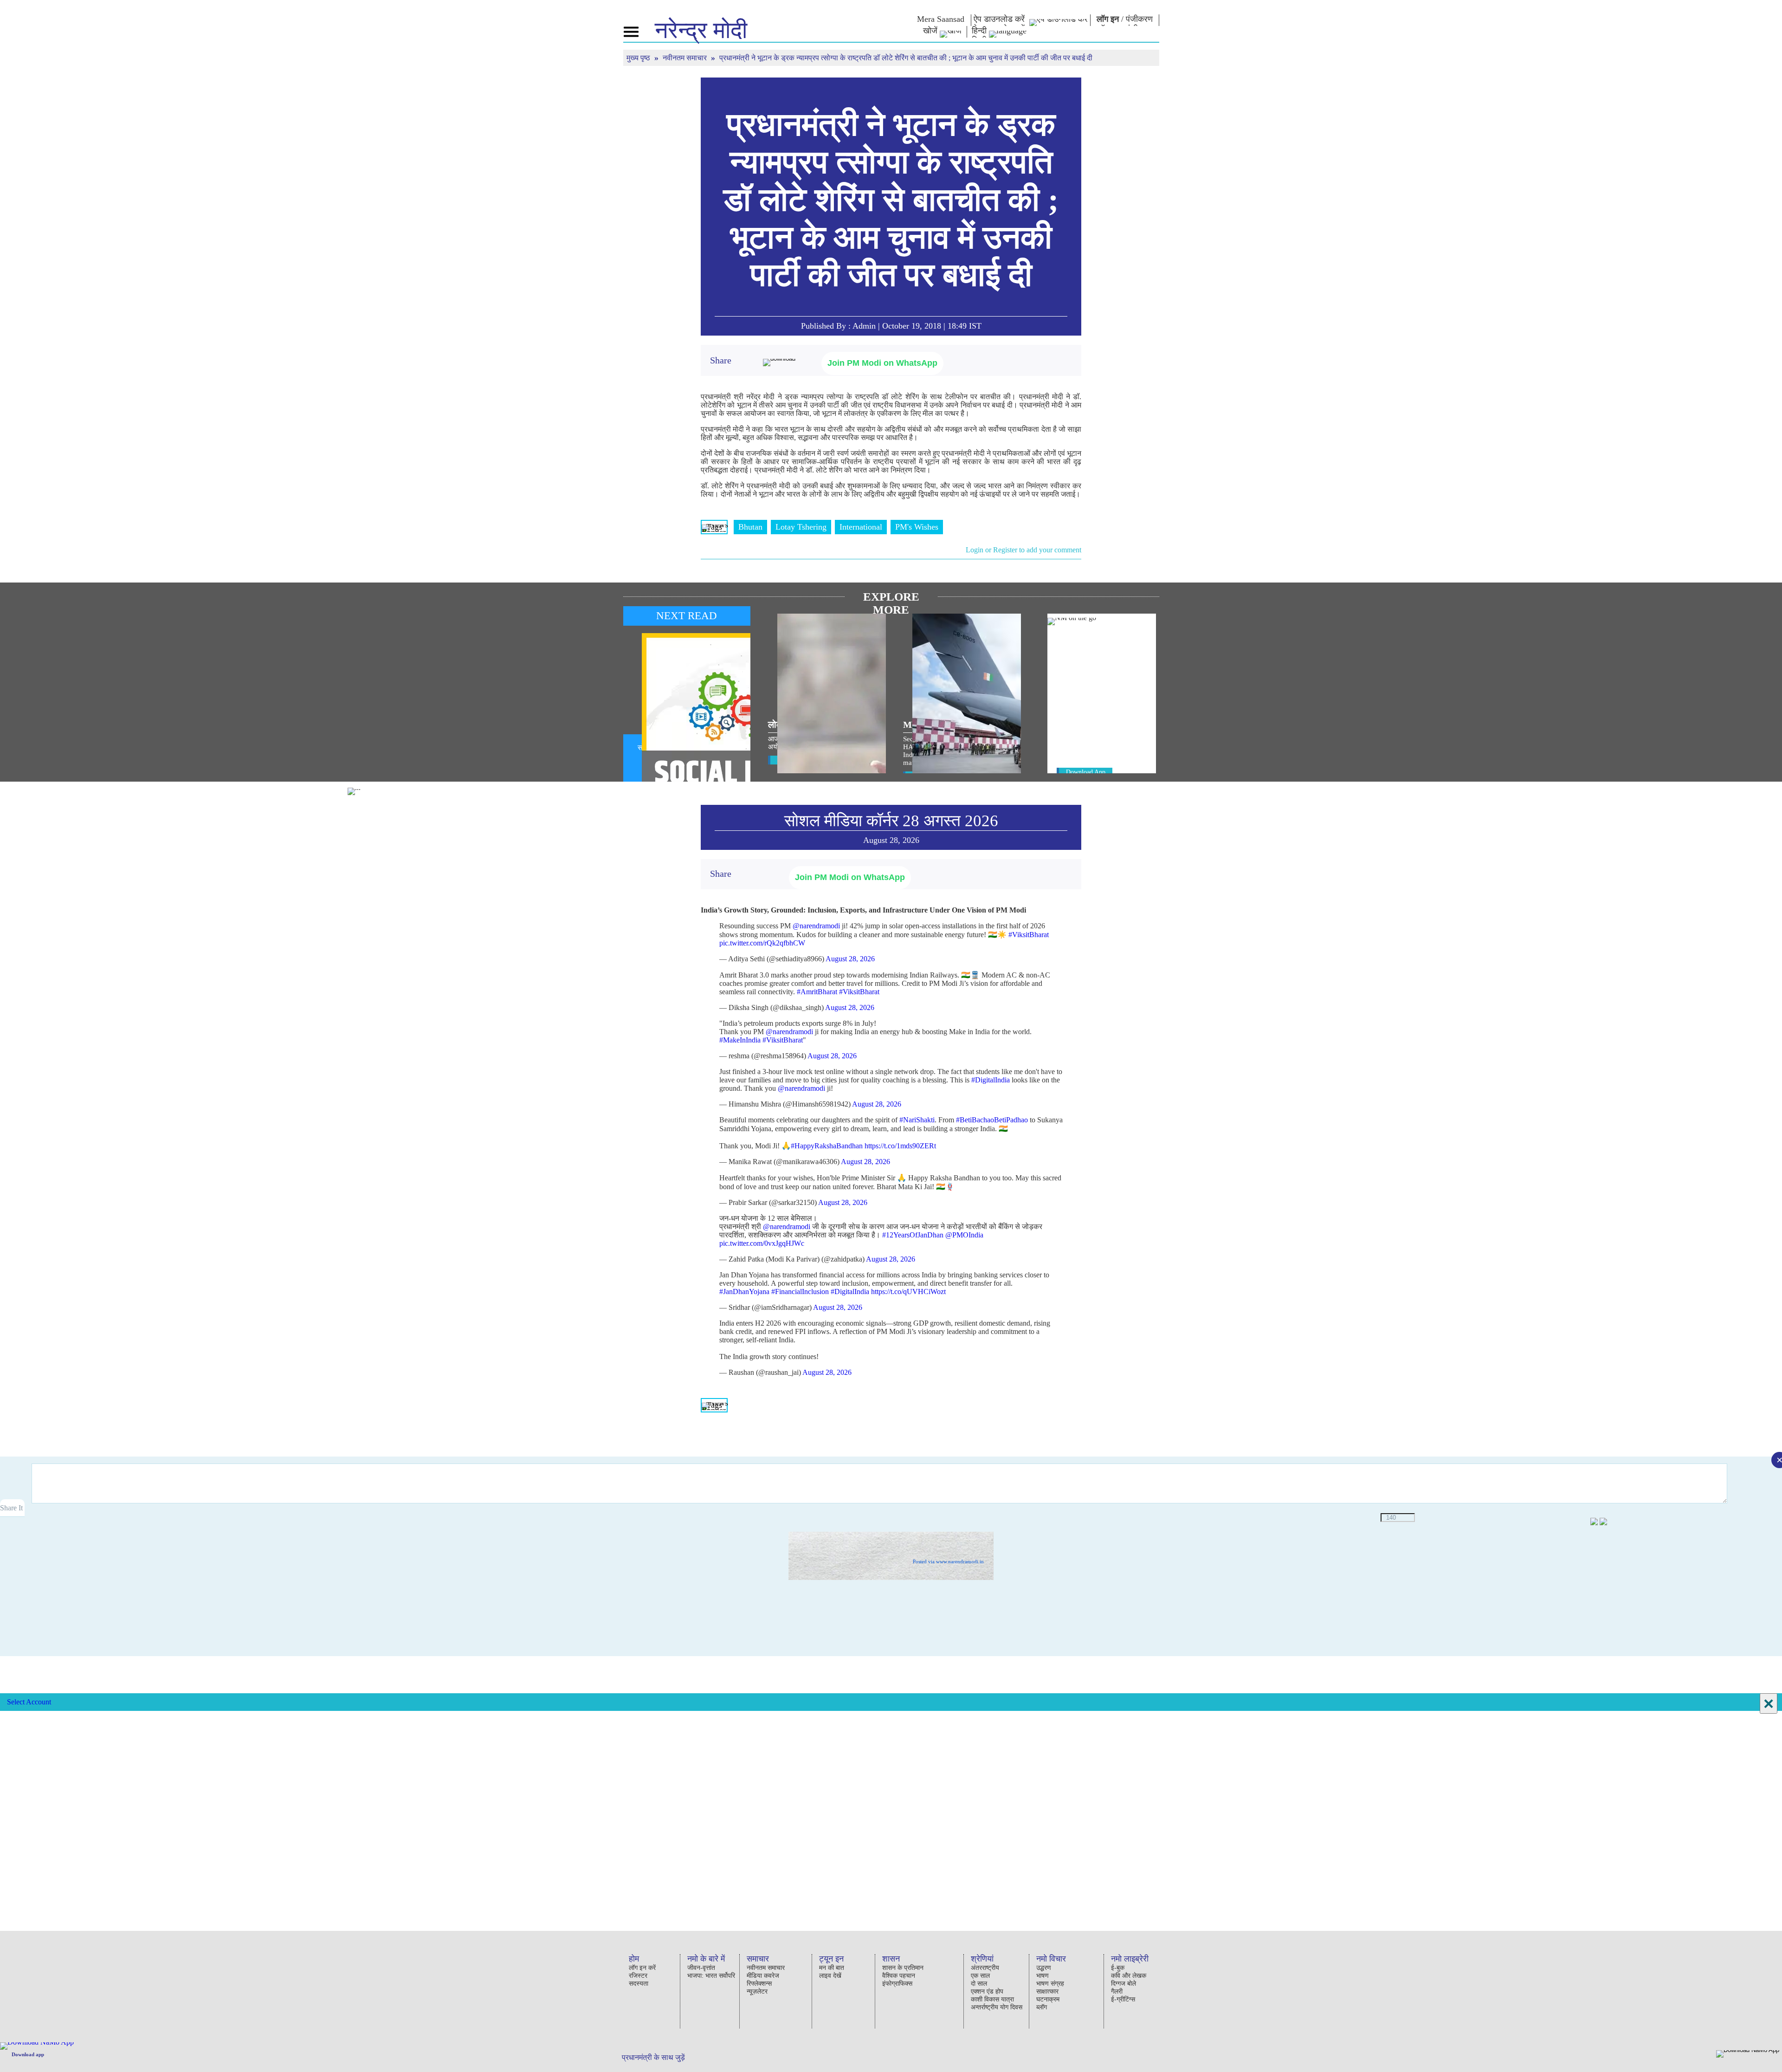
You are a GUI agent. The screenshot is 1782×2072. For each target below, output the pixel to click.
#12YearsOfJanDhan (913, 1235)
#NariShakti (917, 1120)
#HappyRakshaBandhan (827, 1146)
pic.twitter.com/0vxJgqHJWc (762, 1243)
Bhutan (750, 527)
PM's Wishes (917, 527)
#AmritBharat (817, 992)
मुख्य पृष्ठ (639, 58)
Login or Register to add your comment (1023, 550)
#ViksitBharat (1029, 935)
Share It (12, 1508)
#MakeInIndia (740, 1040)
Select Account (29, 1702)
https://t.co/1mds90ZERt (900, 1146)
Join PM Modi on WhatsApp (882, 363)
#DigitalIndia (991, 1080)
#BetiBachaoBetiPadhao (992, 1120)
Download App (1086, 772)
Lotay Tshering (801, 527)
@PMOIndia (964, 1235)
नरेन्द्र (701, 30)
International (861, 527)
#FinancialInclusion (800, 1292)
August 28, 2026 (850, 959)
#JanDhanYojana (744, 1292)
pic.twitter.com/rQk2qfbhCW (762, 943)
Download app (28, 2054)
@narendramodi (816, 926)
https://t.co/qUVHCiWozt (908, 1292)
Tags (714, 527)
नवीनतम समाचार (686, 58)
